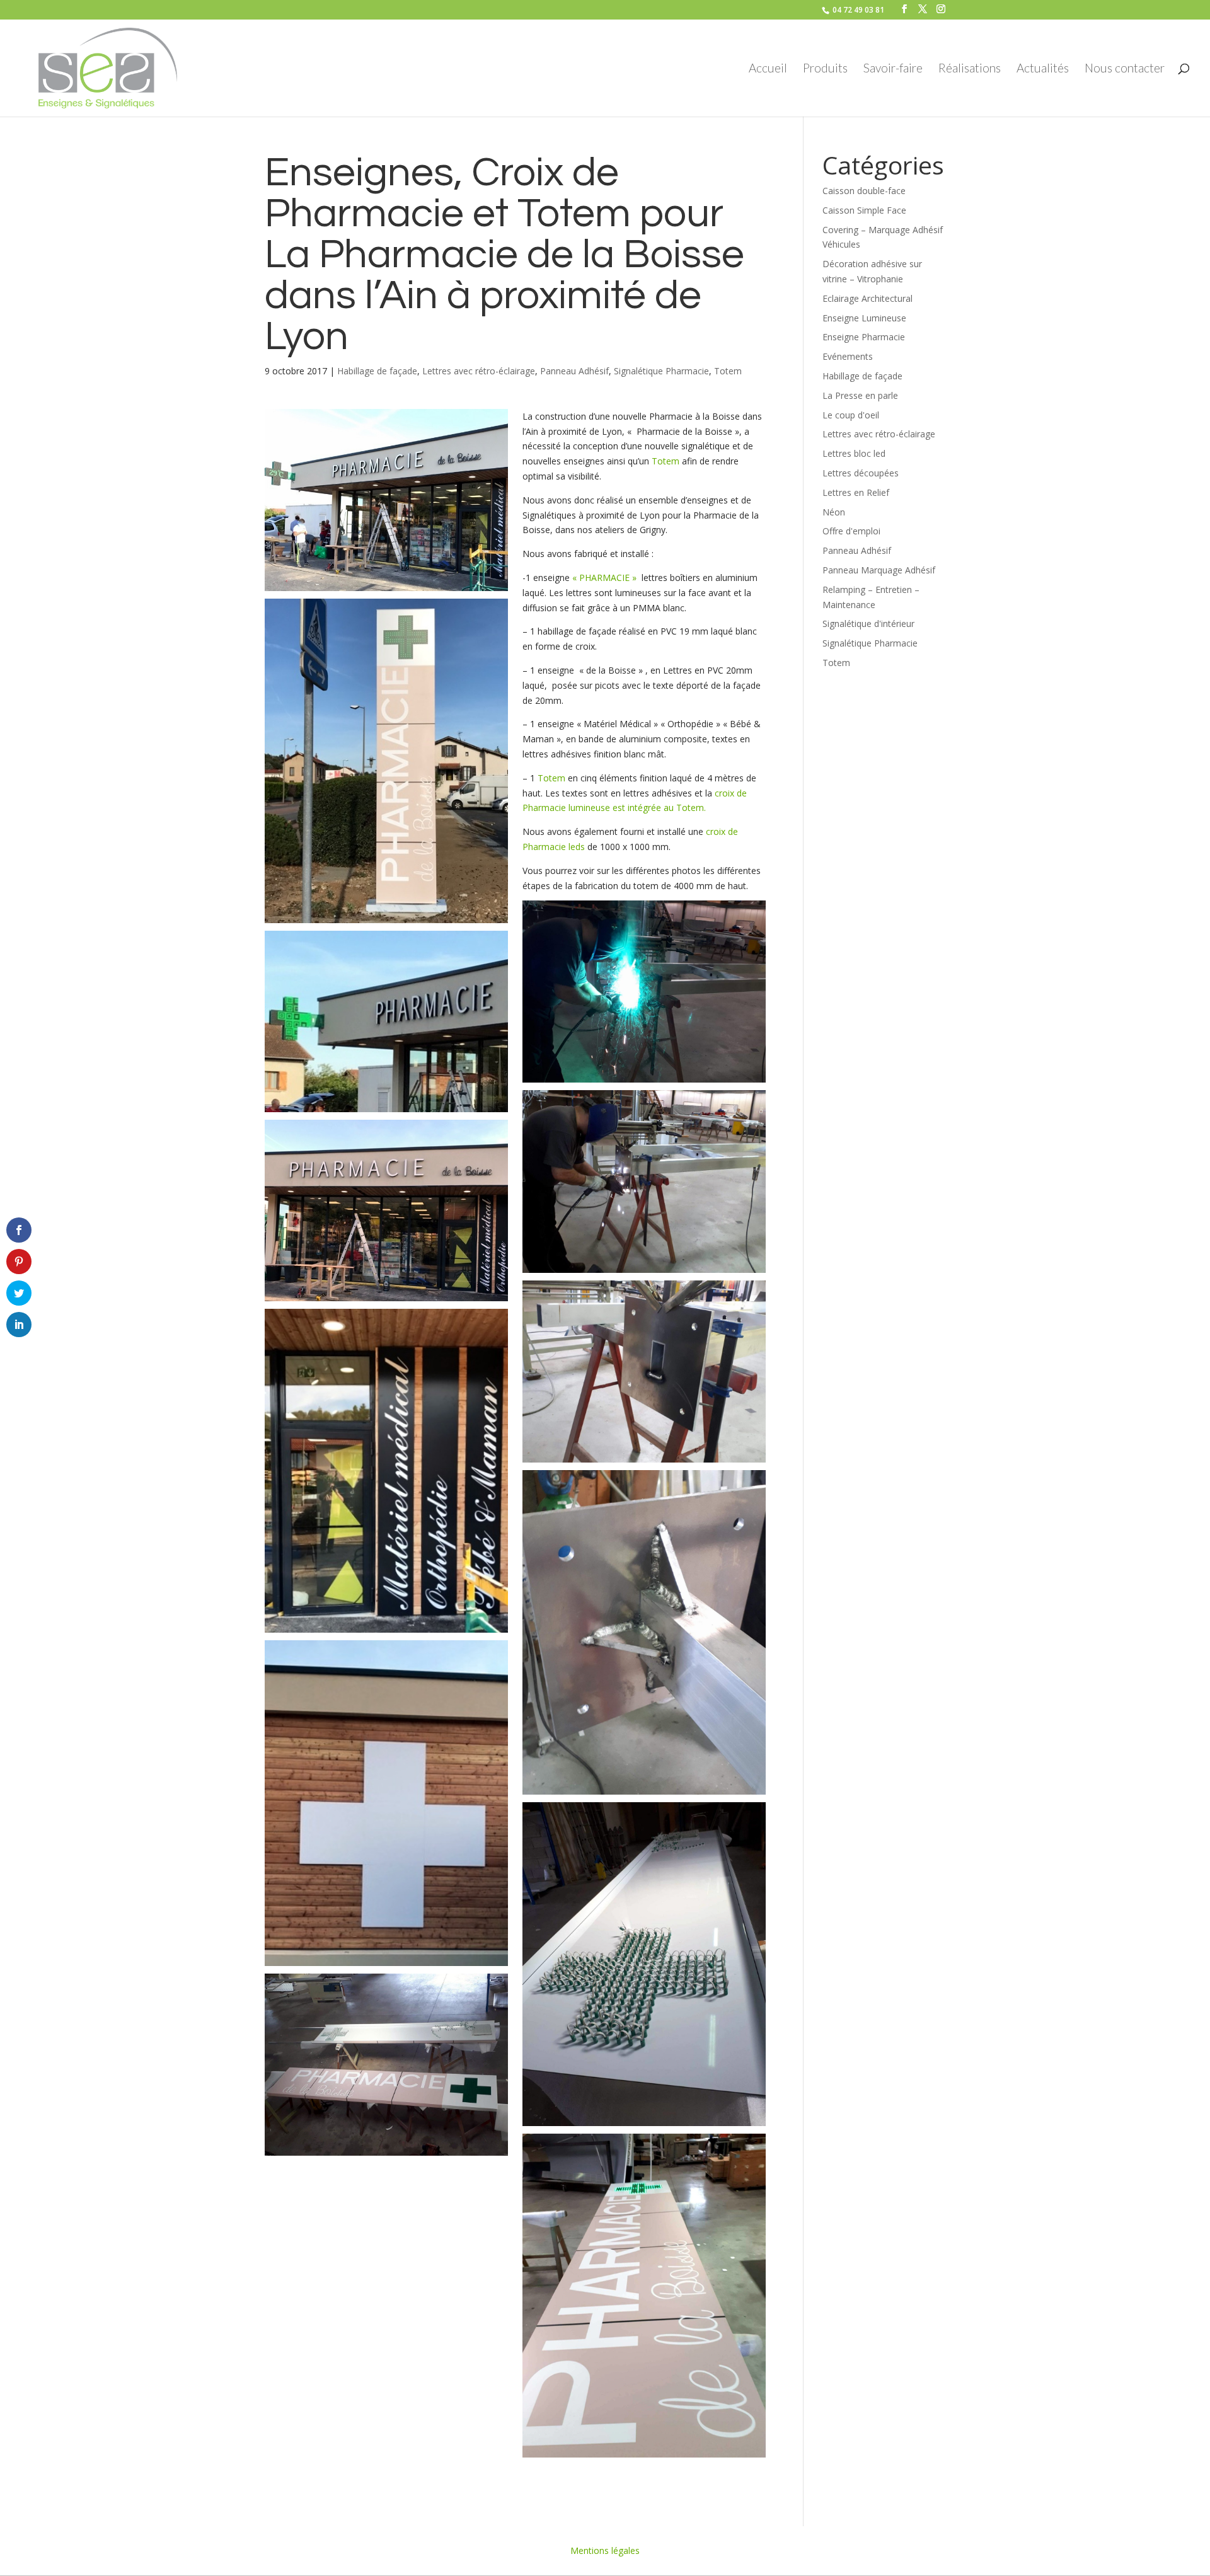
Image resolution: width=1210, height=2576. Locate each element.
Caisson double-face (864, 191)
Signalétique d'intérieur (868, 624)
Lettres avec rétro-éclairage (479, 371)
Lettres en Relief (856, 492)
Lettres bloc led (854, 453)
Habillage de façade (377, 371)
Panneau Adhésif (574, 371)
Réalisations (970, 69)
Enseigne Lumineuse (864, 318)
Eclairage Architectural (867, 298)
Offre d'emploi (851, 531)
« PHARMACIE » (604, 578)
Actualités (1043, 69)
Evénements (848, 356)
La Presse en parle (860, 395)
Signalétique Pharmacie (661, 371)
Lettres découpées (861, 473)
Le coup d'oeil (851, 415)
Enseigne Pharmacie (864, 337)
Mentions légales (605, 2550)
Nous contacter (1125, 69)
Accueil (768, 69)
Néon (834, 512)
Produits (825, 69)
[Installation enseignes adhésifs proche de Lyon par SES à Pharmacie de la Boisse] (386, 1632)
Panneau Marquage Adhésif (879, 570)
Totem (728, 371)
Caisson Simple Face (864, 210)
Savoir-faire (893, 69)
